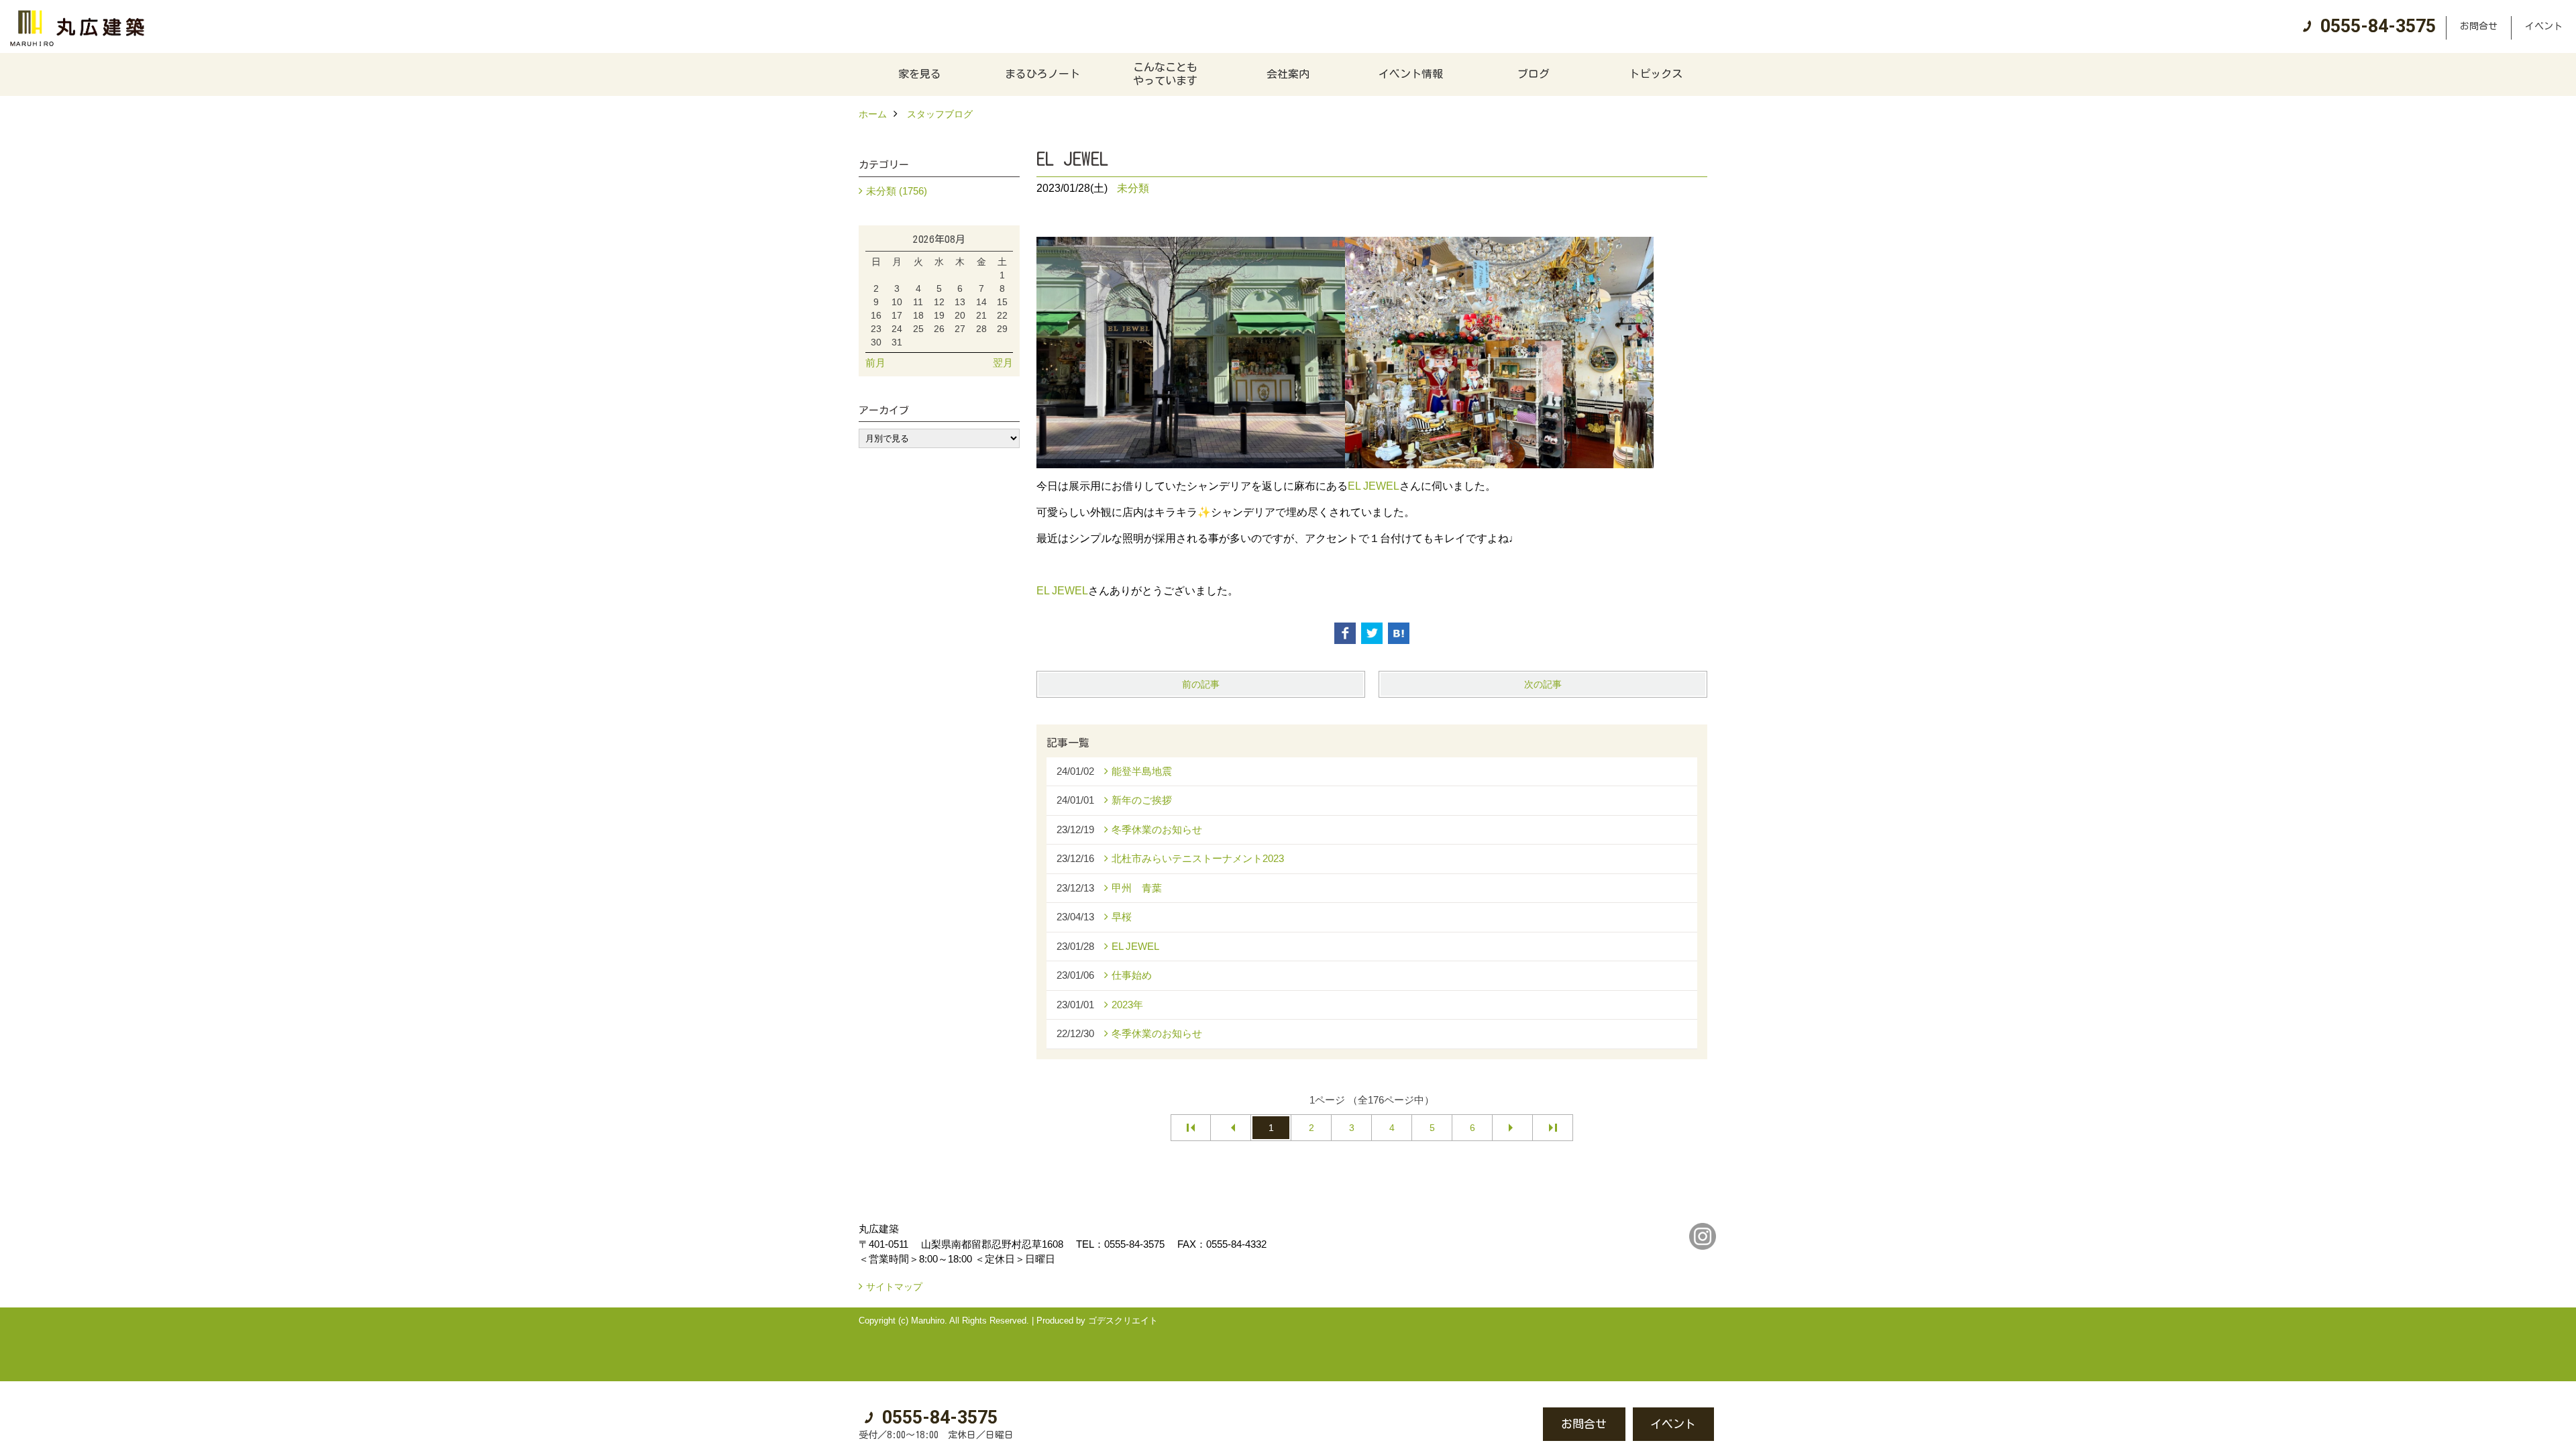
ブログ (1534, 74)
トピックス (1656, 74)
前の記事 (1201, 684)
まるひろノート (1042, 74)
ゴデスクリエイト (1123, 1321)
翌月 (1003, 363)
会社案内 (1288, 74)
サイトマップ (894, 1287)
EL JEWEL (1374, 486)
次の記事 (1543, 684)
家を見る (920, 74)
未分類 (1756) (897, 191)
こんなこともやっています (1165, 74)
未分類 (1133, 188)
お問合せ (2479, 26)
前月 (875, 363)
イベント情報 (1411, 74)
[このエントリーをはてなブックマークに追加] (1399, 633)
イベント (2544, 26)
